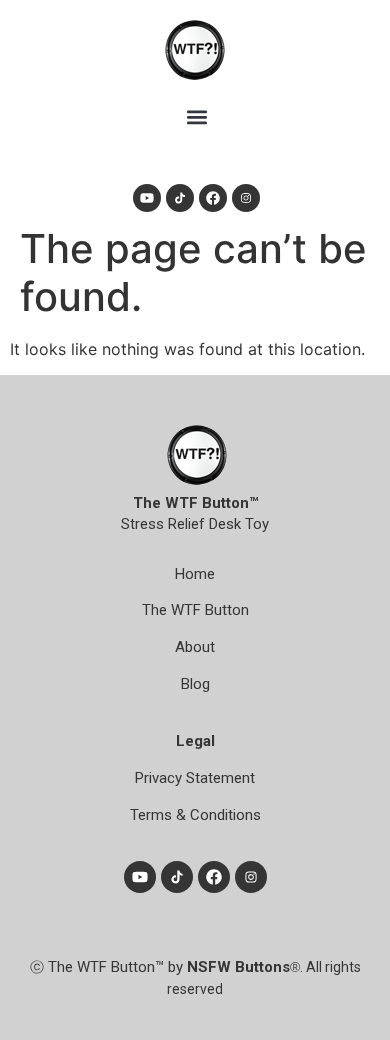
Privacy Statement (195, 778)
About (195, 647)
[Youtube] (147, 198)
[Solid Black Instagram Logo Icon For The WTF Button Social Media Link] (246, 198)
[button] (196, 116)
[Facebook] (213, 198)
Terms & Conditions (195, 815)
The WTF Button (195, 610)
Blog (195, 684)
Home (195, 574)
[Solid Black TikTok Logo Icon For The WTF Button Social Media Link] (180, 198)
